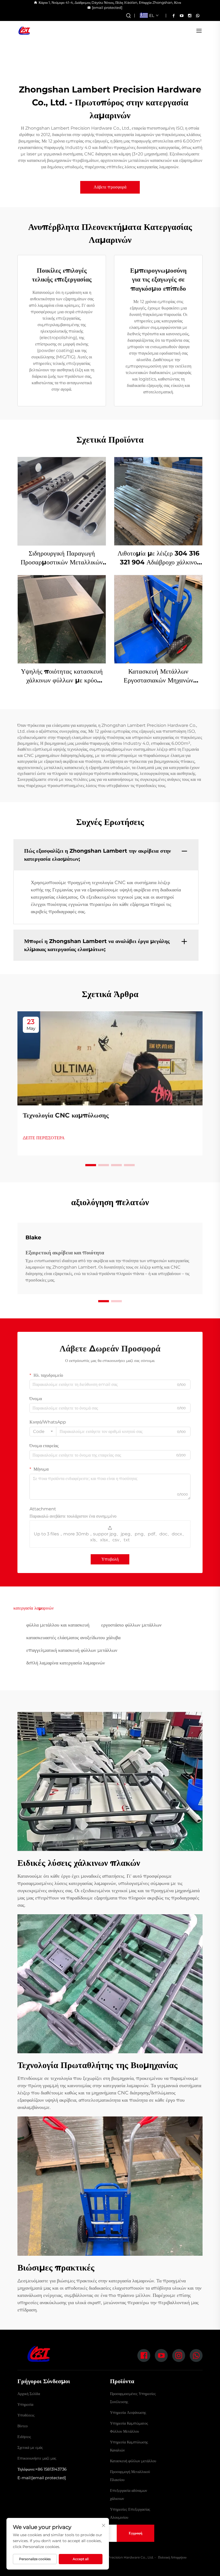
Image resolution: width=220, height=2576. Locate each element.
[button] (91, 1165)
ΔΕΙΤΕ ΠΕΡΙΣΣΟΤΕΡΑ (44, 1138)
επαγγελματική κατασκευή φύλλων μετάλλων (72, 1650)
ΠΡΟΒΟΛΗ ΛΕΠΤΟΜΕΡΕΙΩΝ (62, 501)
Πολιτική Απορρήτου (172, 2557)
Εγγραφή (135, 2533)
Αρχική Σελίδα (29, 2394)
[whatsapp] (198, 16)
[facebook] (174, 16)
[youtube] (182, 16)
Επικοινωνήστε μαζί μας (37, 2458)
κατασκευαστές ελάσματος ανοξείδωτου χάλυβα (73, 1638)
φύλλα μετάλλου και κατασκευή (58, 1625)
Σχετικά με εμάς (30, 2447)
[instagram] (190, 16)
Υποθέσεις (26, 2415)
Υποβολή (110, 1559)
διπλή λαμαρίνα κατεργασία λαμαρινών (66, 1663)
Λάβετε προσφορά (110, 187)
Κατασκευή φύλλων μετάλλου (133, 2461)
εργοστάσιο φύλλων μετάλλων (131, 1625)
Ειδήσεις (24, 2437)
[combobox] (43, 1432)
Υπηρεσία (25, 2404)
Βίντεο (23, 2426)
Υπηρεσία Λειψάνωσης (128, 2413)
